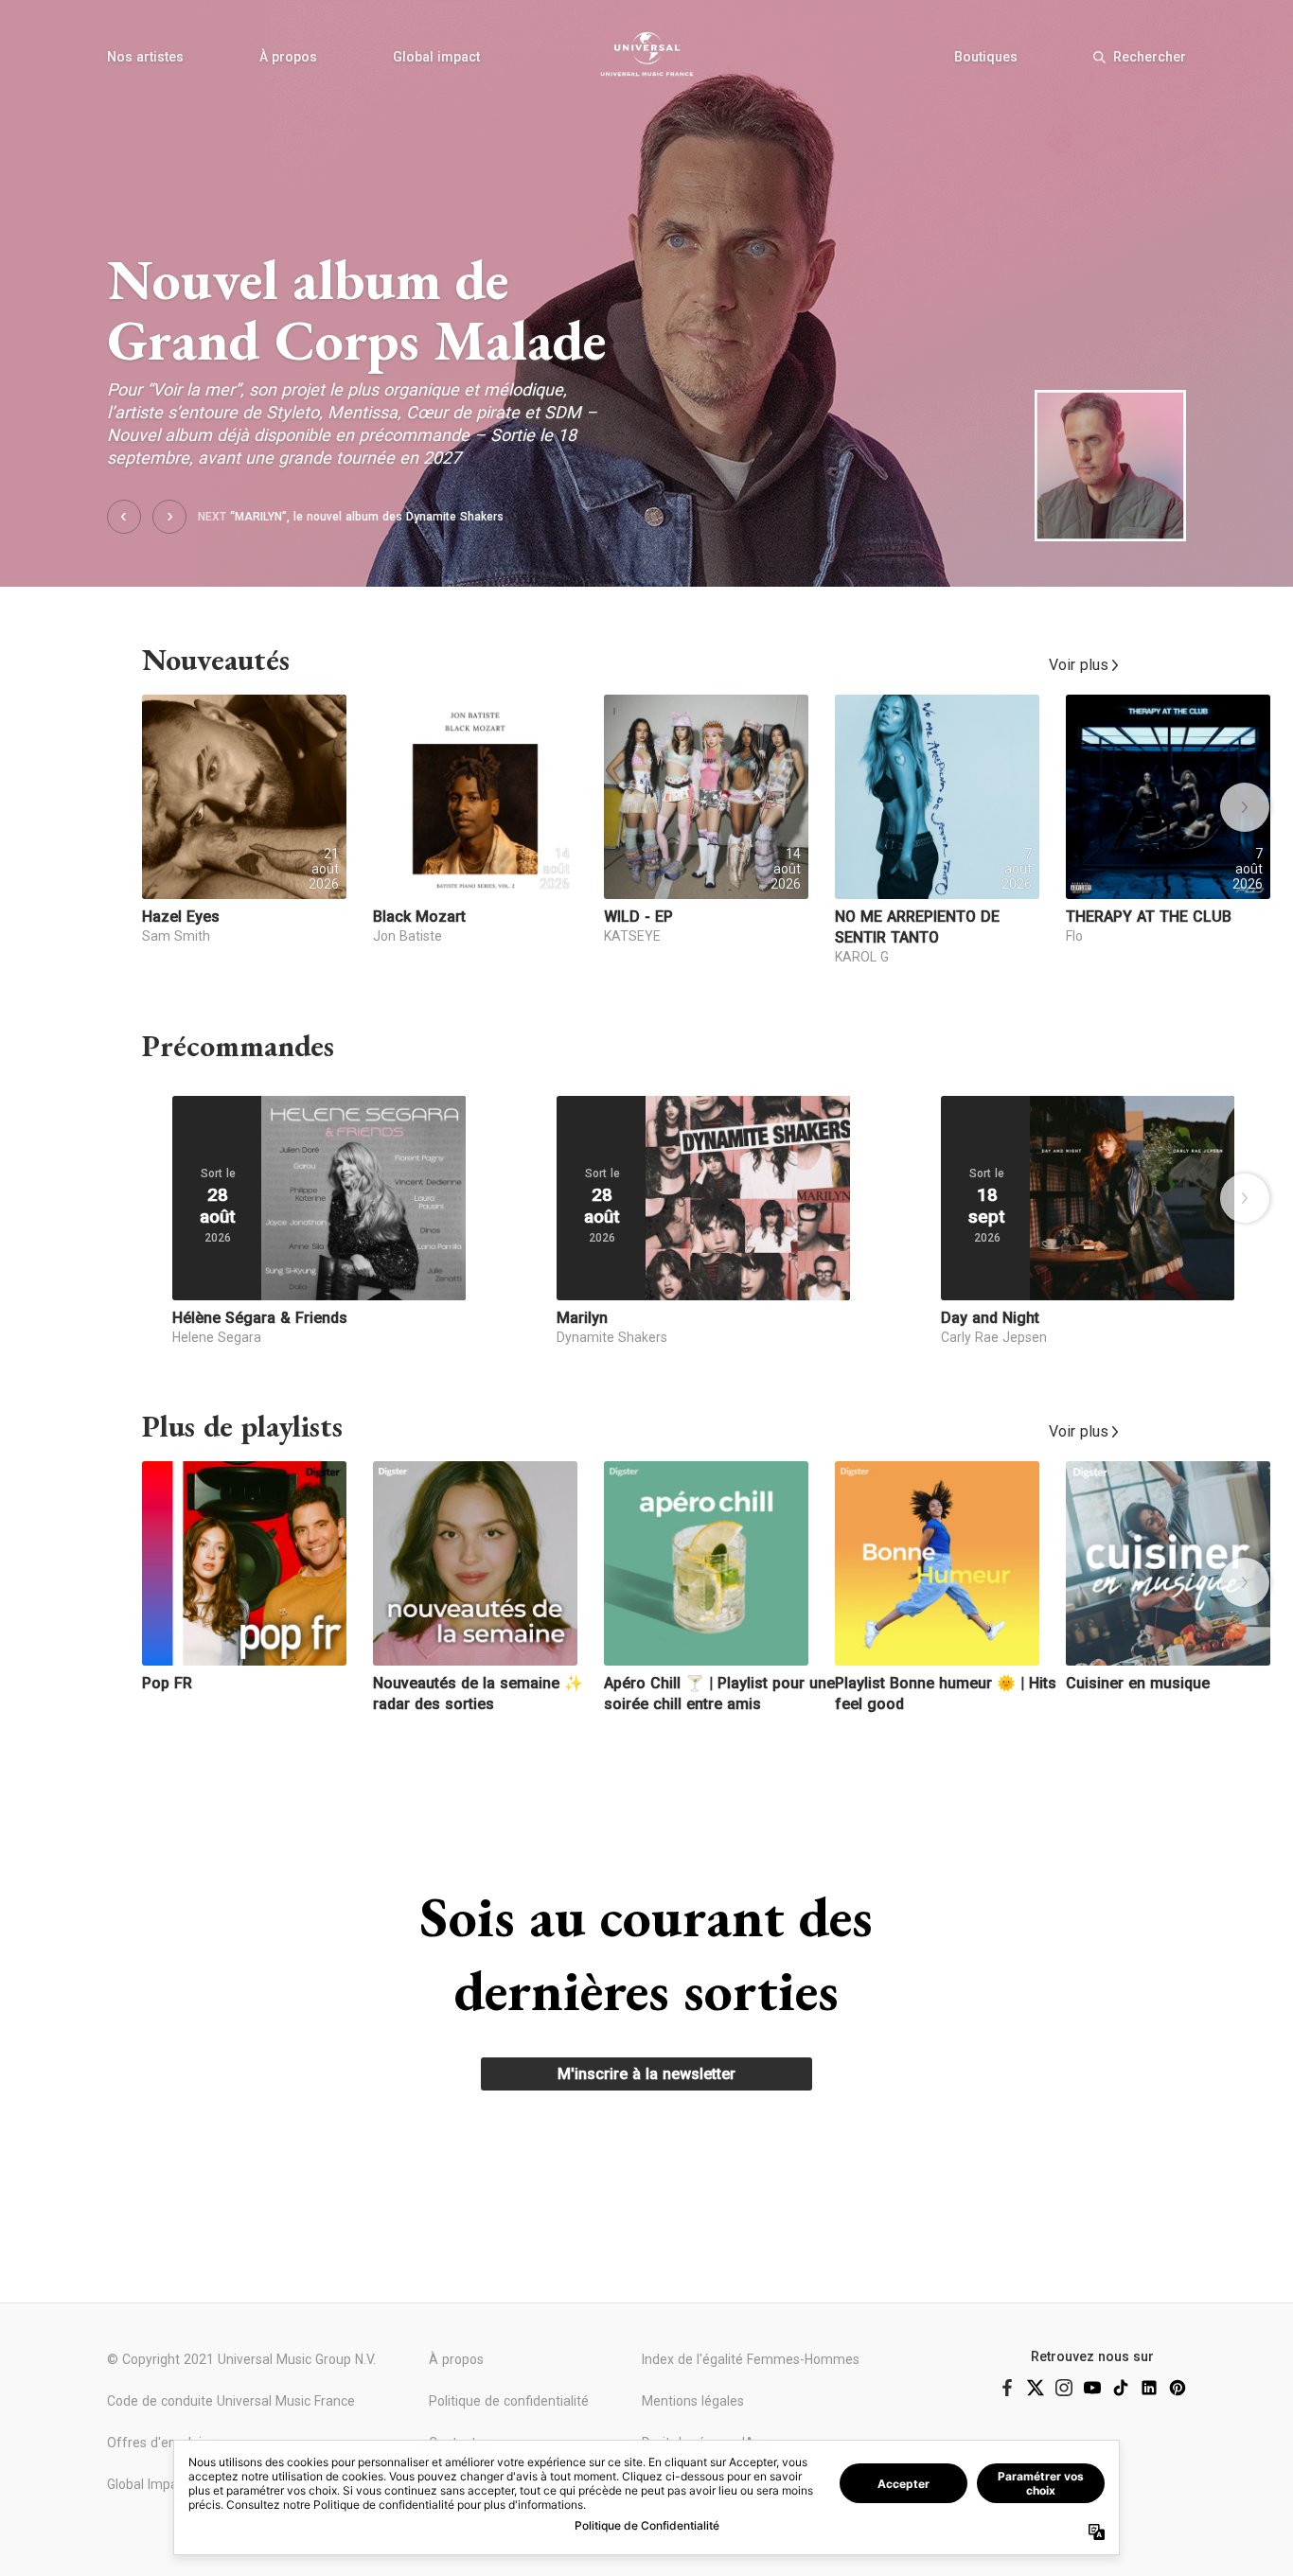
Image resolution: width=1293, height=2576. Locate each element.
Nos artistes (145, 57)
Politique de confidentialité (509, 2401)
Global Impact (148, 2484)
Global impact (436, 57)
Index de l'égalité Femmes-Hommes (751, 2359)
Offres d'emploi (154, 2443)
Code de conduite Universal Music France (231, 2401)
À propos (288, 57)
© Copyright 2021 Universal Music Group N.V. (241, 2359)
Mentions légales (693, 2401)
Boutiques (986, 57)
